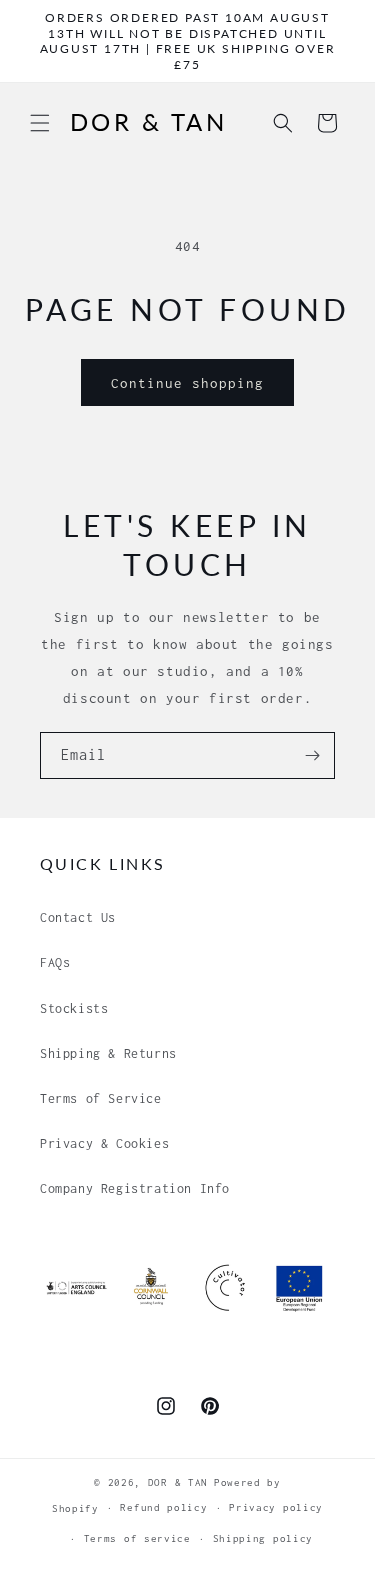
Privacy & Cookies (104, 1143)
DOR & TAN (178, 1482)
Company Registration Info (135, 1188)
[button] (40, 123)
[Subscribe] (312, 755)
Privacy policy (276, 1507)
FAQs (55, 962)
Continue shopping (187, 383)
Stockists (74, 1008)
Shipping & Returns (108, 1053)
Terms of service (137, 1538)
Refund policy (163, 1507)
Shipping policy (263, 1538)
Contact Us (78, 917)
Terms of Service (101, 1098)
